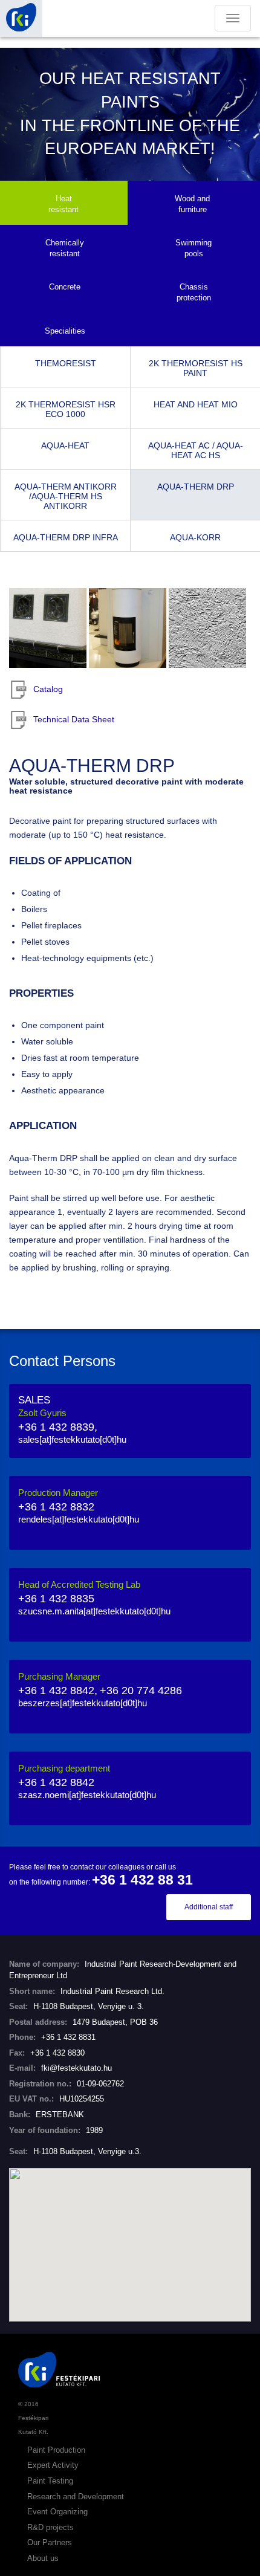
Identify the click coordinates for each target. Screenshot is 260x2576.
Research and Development (76, 2497)
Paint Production (56, 2450)
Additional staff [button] (209, 1907)
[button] (130, 2238)
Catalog (48, 689)
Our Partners (50, 2542)
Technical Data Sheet (74, 719)
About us (43, 2558)
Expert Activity (53, 2465)
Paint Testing (50, 2481)
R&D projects (50, 2527)
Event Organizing (57, 2512)
